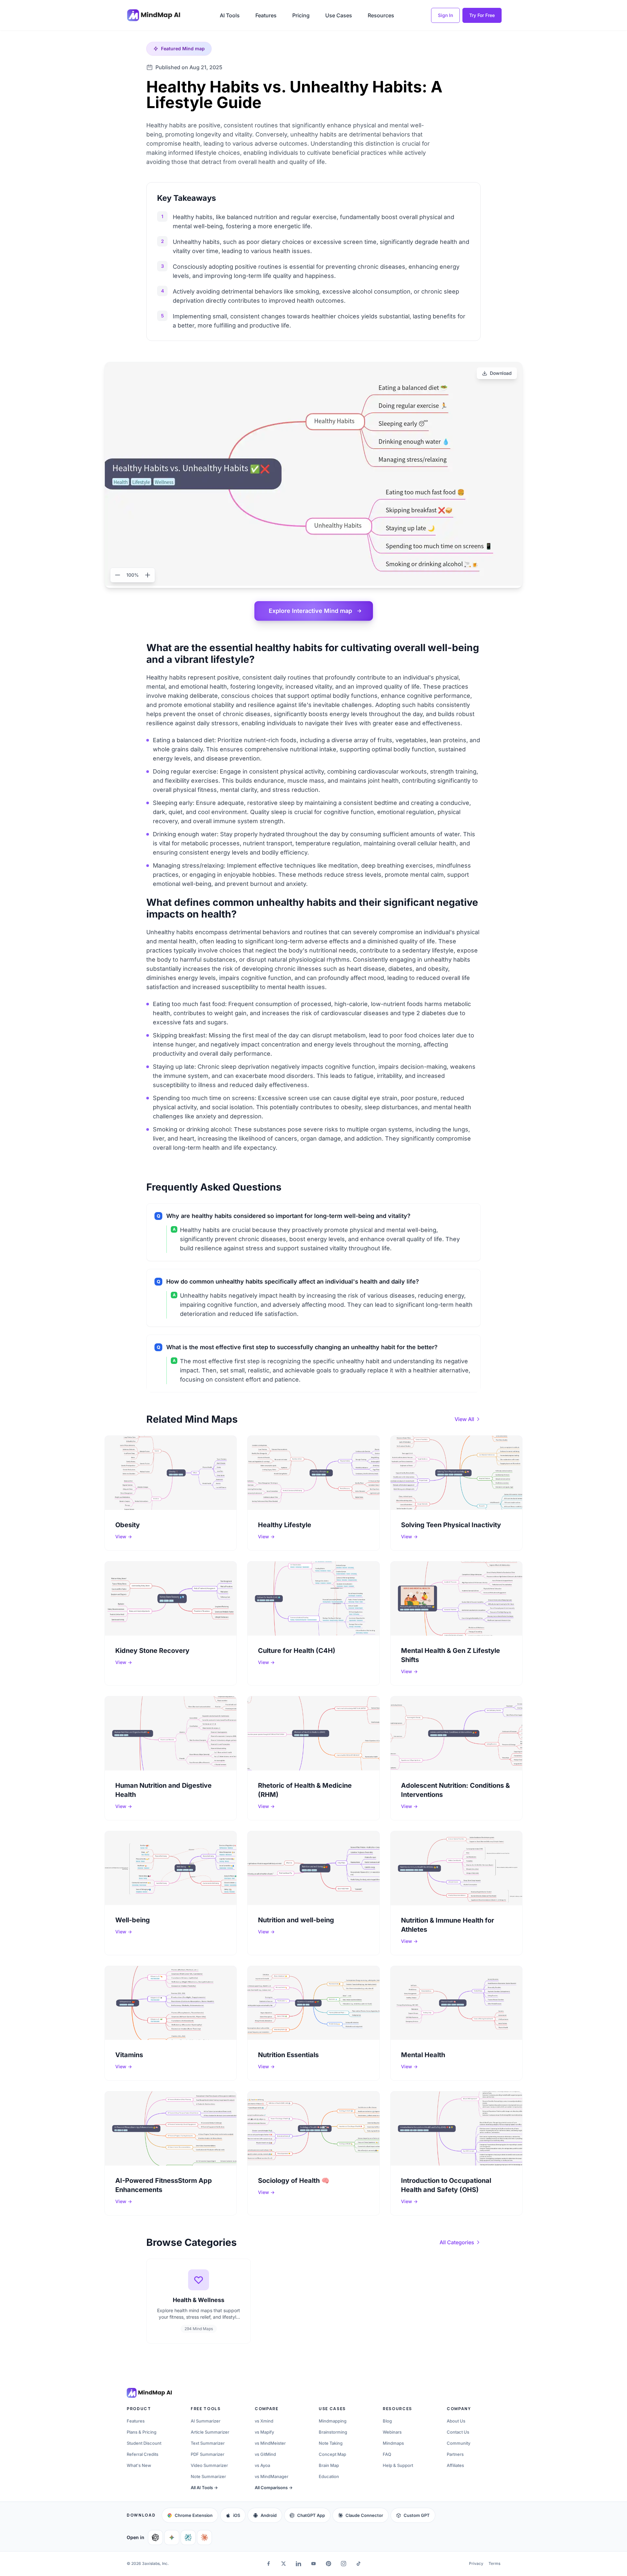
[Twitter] (283, 2564)
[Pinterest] (329, 2564)
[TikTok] (359, 2564)
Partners (455, 2454)
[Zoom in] (148, 575)
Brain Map (329, 2465)
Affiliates (455, 2465)
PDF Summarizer (208, 2454)
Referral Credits (143, 2454)
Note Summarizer (208, 2476)
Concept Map (332, 2454)
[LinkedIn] (298, 2564)
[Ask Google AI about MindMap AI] (172, 2537)
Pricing (301, 15)
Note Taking (331, 2443)
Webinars (392, 2432)
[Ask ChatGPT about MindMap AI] (155, 2537)
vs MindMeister (270, 2443)
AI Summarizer (206, 2421)
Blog (387, 2421)
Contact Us (458, 2432)
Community (458, 2443)
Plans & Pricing (142, 2432)
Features (266, 15)
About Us (456, 2421)
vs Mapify (264, 2432)
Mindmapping (333, 2421)
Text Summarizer (208, 2443)
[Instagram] (344, 2564)
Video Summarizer (209, 2465)
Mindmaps (393, 2443)
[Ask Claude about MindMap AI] (204, 2537)
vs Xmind (264, 2421)
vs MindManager (272, 2476)
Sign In (445, 15)
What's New (139, 2465)
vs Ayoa (262, 2465)
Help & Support (398, 2465)
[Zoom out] (118, 575)
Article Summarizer (210, 2432)
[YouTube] (313, 2564)
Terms (494, 2563)
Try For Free (482, 15)
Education (329, 2476)
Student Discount (144, 2443)
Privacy (476, 2563)
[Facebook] (268, 2564)
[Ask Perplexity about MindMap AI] (188, 2537)
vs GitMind (265, 2454)
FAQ (387, 2454)
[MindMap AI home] (149, 2393)
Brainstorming (333, 2432)
